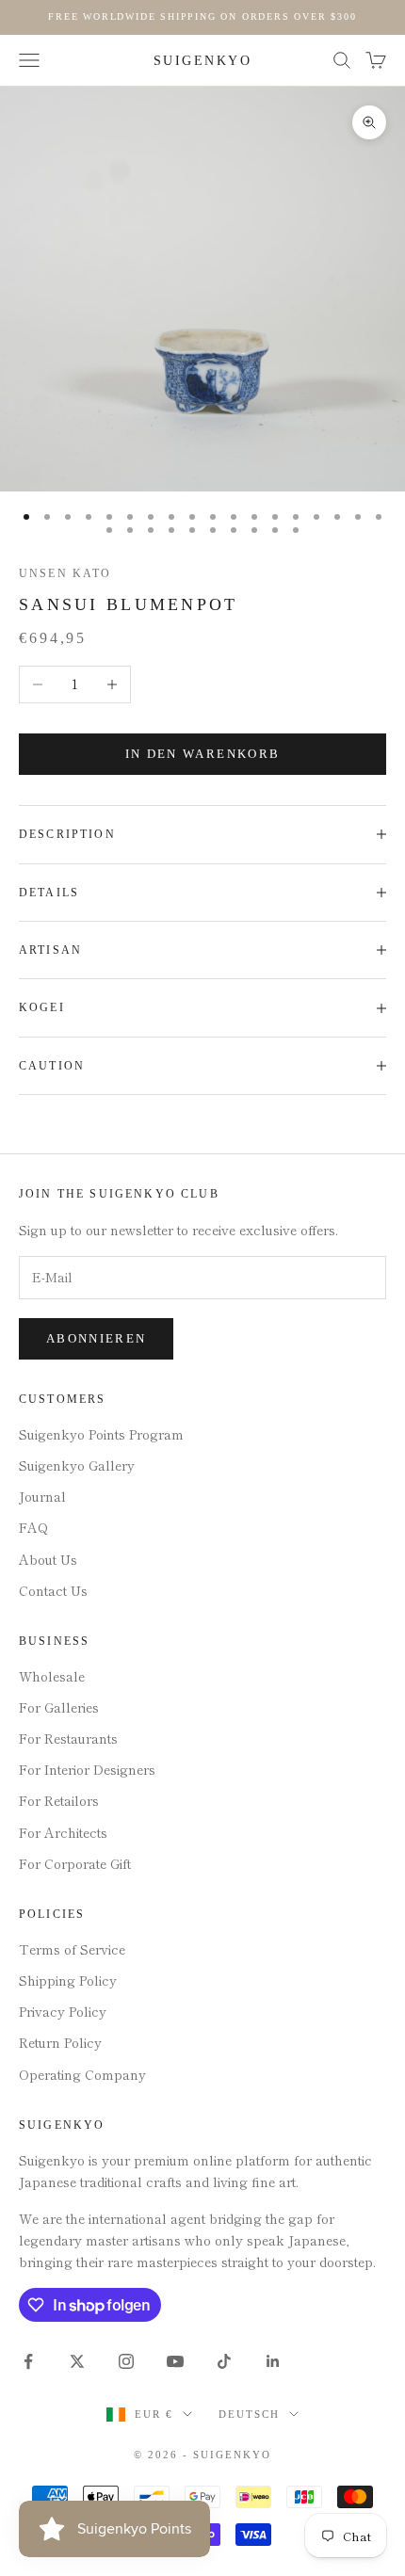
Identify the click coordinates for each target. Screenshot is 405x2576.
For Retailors (59, 1800)
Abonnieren (96, 1338)
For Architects (63, 1832)
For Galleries (59, 1707)
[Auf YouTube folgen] (175, 2361)
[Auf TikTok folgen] (224, 2361)
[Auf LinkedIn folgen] (273, 2361)
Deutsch (249, 2414)
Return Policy (60, 2042)
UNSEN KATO (65, 573)
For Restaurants (68, 1738)
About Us (48, 1559)
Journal (42, 1496)
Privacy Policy (63, 2011)
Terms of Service (72, 1949)
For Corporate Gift (75, 1863)
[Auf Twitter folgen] (77, 2361)
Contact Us (53, 1590)
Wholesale (52, 1676)
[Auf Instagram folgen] (126, 2361)
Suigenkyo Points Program (101, 1434)
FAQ (33, 1527)
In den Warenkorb (202, 754)
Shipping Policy (68, 1980)
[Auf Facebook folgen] (28, 2361)
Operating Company (82, 2074)
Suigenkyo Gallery (77, 1465)
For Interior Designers (87, 1769)
